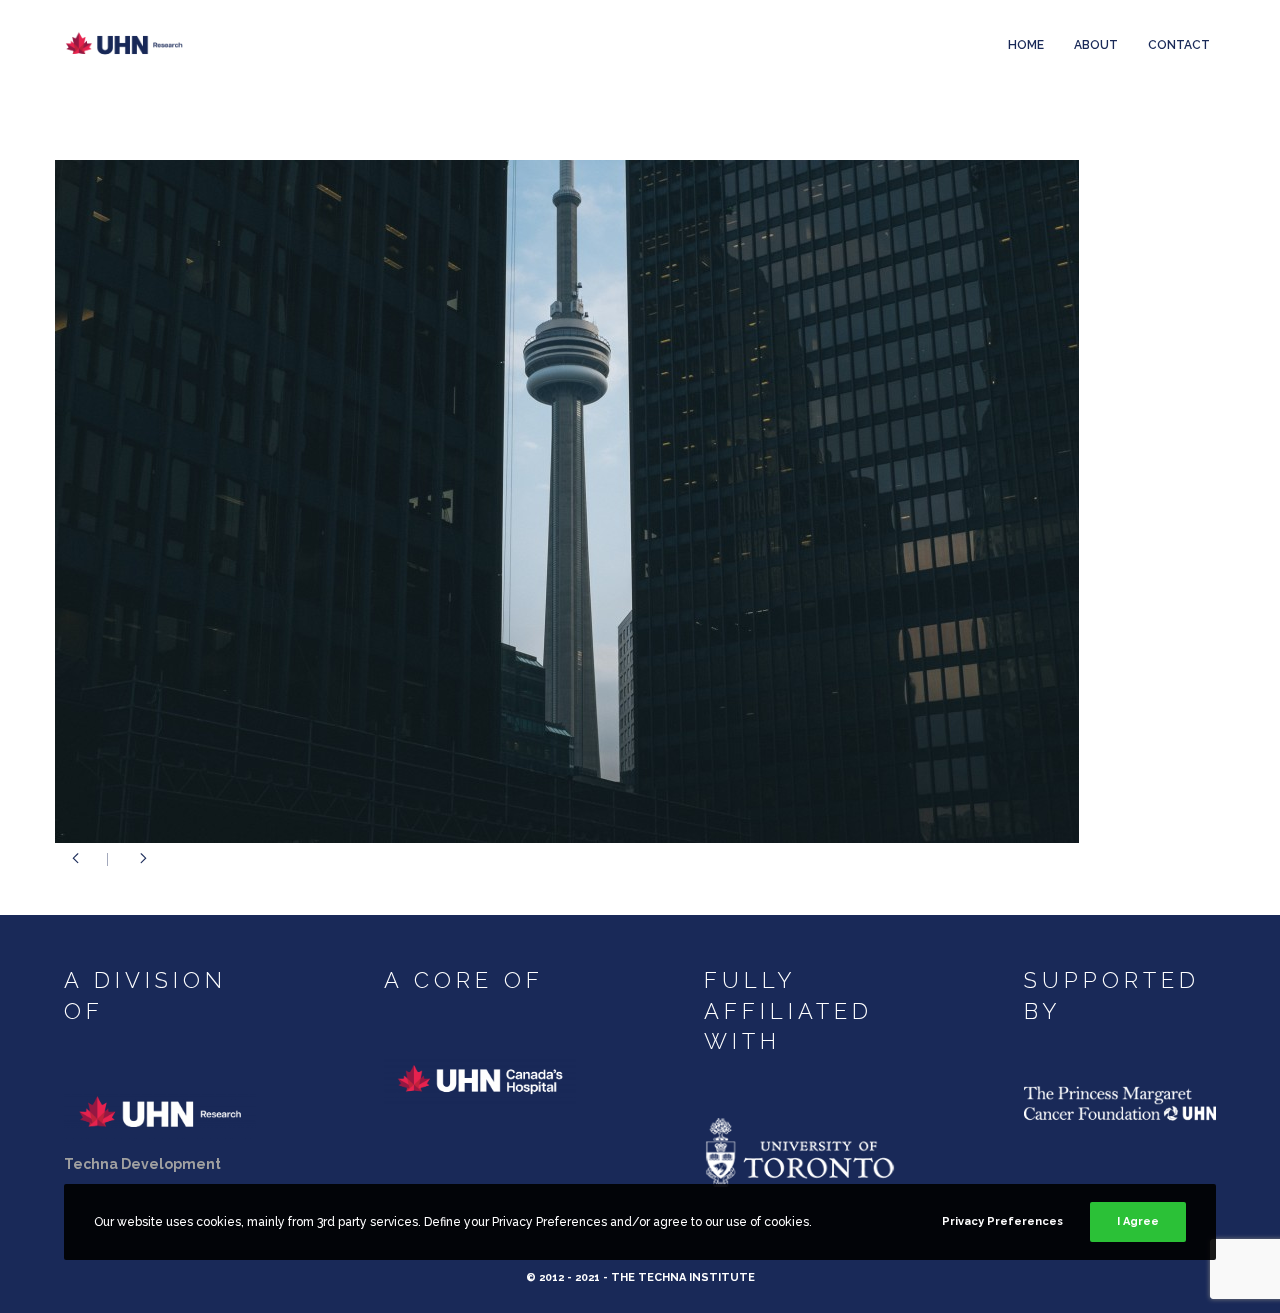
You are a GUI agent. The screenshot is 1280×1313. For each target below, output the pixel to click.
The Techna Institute (683, 1277)
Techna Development (142, 1164)
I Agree (1138, 1221)
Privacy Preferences (1002, 1221)
